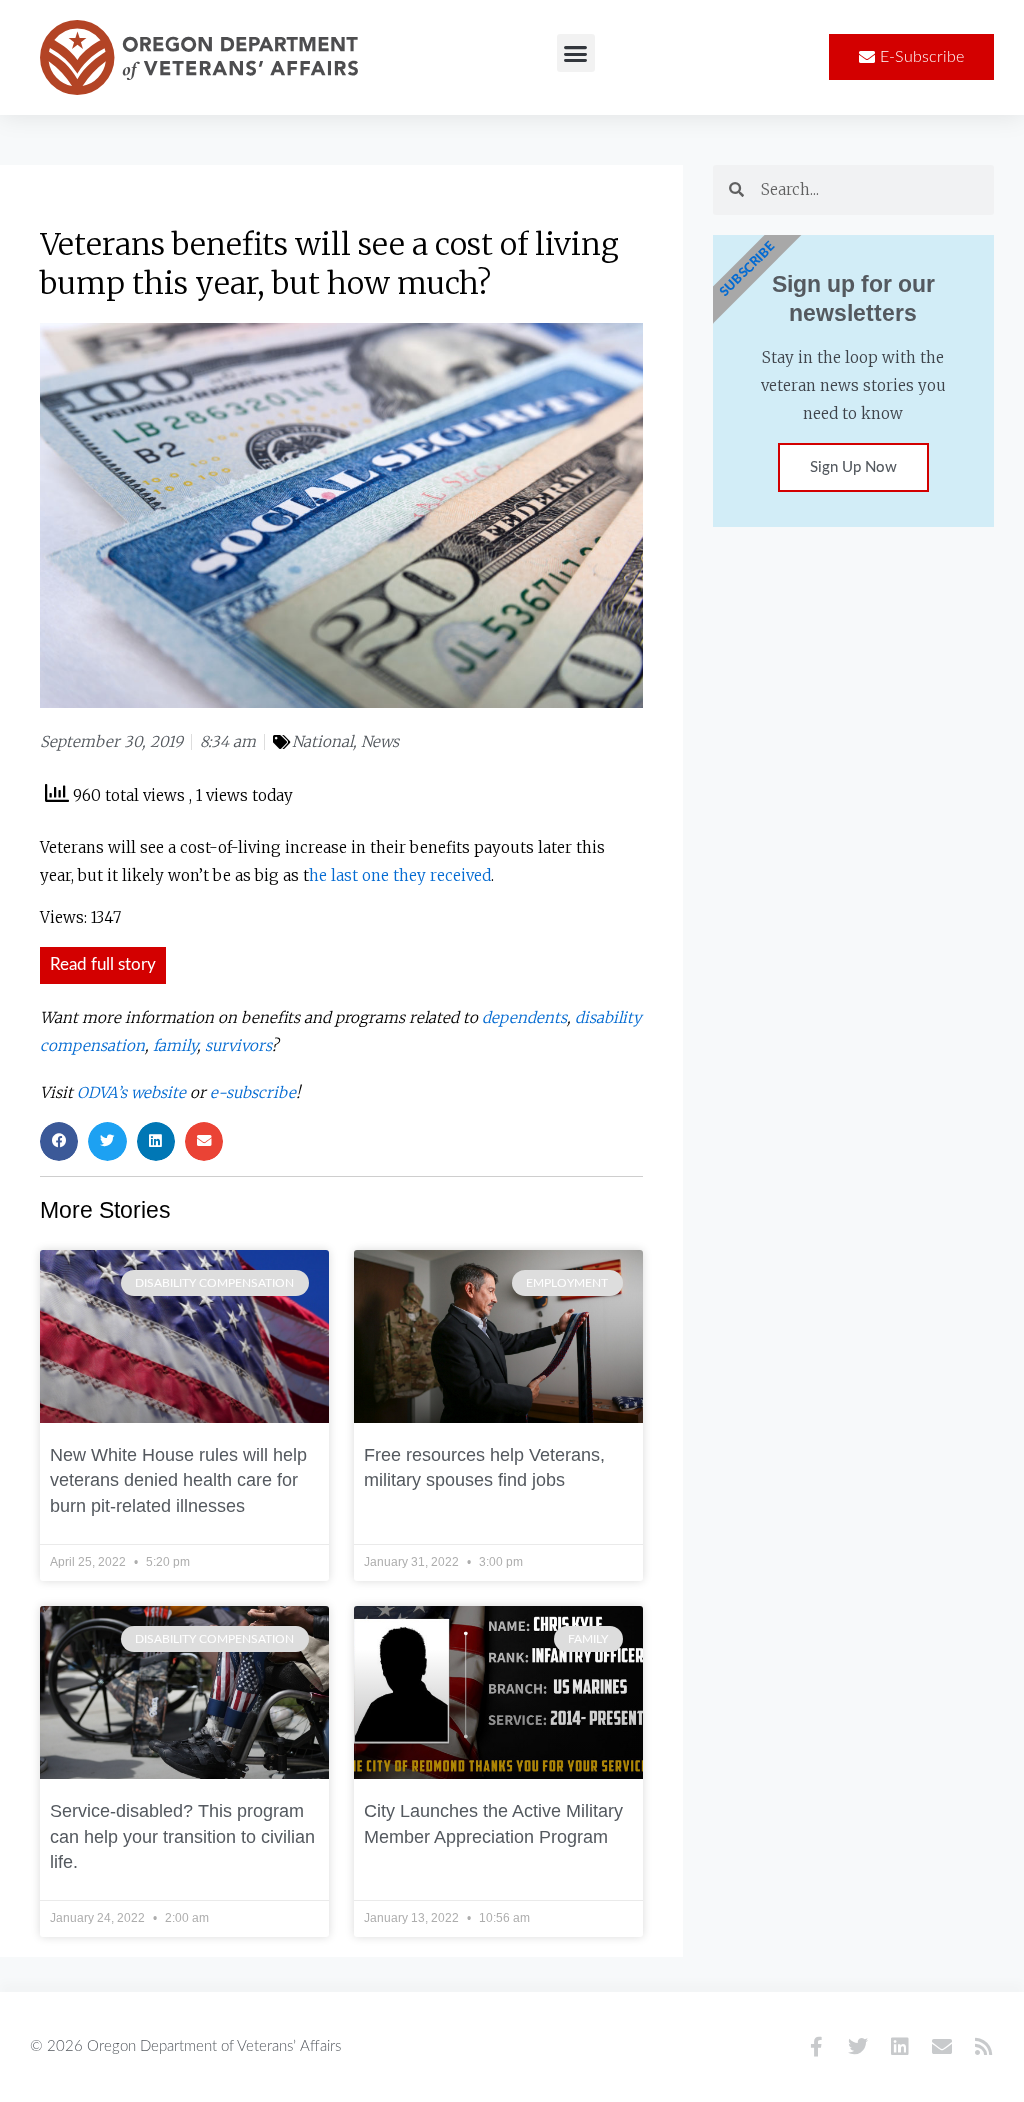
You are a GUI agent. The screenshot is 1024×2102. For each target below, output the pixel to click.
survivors (238, 1045)
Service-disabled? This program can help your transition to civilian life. (182, 1836)
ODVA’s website (131, 1092)
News (380, 741)
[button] (576, 53)
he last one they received (400, 875)
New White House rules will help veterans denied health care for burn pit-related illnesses (178, 1480)
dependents (524, 1017)
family (175, 1045)
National (322, 741)
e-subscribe (253, 1092)
